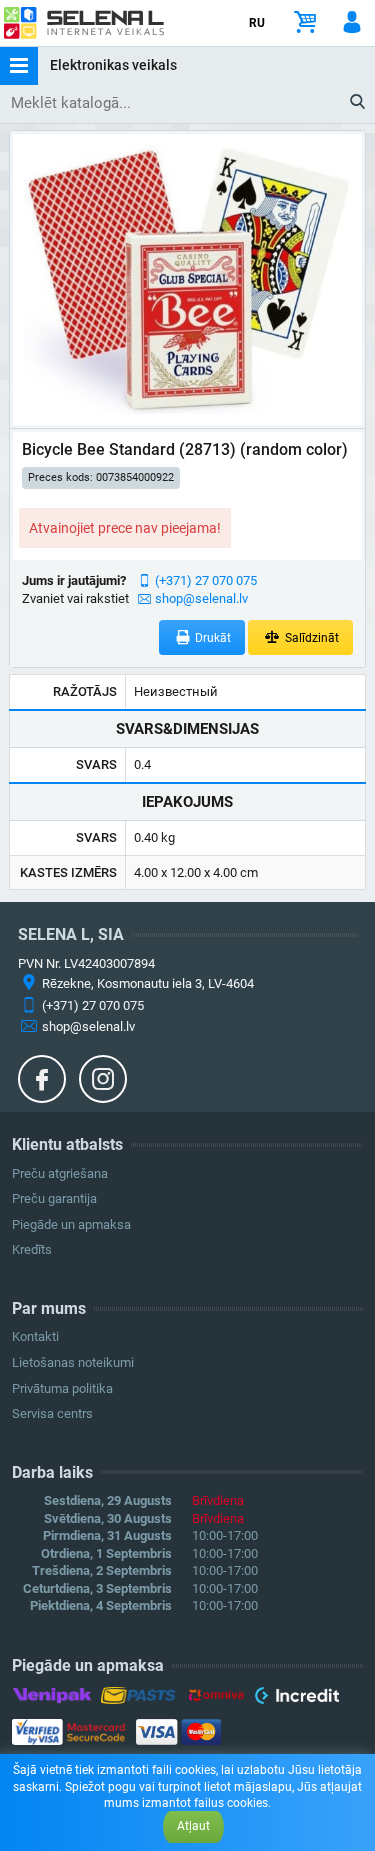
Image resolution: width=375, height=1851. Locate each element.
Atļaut (193, 1826)
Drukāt (211, 638)
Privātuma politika (62, 1388)
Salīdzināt (310, 638)
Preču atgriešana (60, 1173)
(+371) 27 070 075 (206, 580)
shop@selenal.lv (201, 598)
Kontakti (35, 1336)
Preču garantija (54, 1198)
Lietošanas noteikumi (73, 1362)
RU (257, 23)
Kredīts (32, 1249)
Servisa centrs (52, 1413)
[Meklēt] (358, 103)
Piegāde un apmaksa (71, 1224)
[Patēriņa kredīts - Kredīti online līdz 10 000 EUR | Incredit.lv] (296, 1699)
